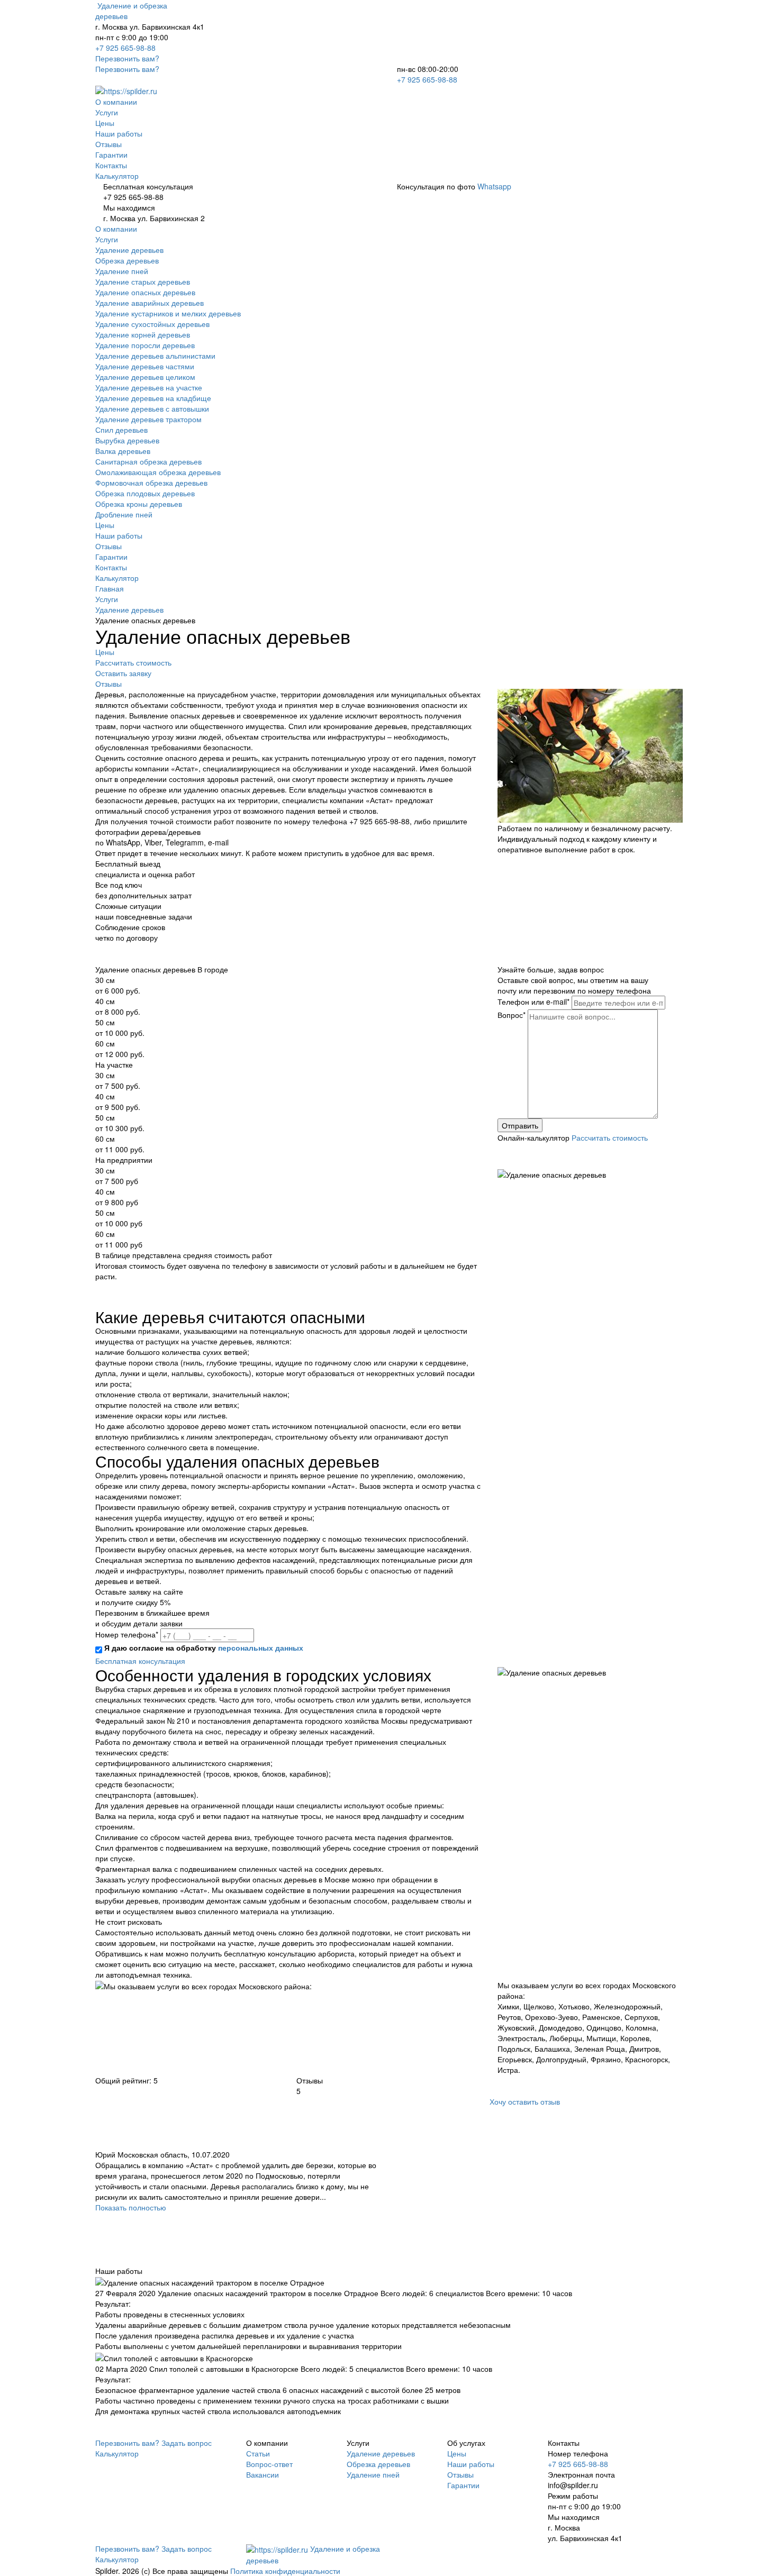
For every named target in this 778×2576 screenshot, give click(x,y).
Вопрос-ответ (269, 2464)
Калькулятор (117, 176)
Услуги (107, 112)
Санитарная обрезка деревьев (148, 461)
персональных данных (261, 1647)
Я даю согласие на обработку (204, 1647)
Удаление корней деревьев (143, 334)
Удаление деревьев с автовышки (152, 408)
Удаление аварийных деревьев (150, 303)
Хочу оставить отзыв (525, 2101)
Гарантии (111, 154)
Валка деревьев (123, 451)
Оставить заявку (123, 673)
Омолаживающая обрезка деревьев (158, 472)
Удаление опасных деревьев (145, 292)
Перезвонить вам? (127, 58)
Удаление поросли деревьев (145, 345)
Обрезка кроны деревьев (139, 504)
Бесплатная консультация (140, 1661)
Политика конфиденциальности (285, 2571)
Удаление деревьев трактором (148, 419)
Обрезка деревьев (127, 260)
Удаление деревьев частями (145, 366)
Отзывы (108, 144)
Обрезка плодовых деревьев (145, 493)
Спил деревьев (121, 430)
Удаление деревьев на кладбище (153, 398)
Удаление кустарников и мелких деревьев (168, 313)
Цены (105, 123)
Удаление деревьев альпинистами (155, 356)
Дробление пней (124, 514)
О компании (116, 102)
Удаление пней (122, 271)
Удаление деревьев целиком (145, 377)
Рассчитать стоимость (133, 662)
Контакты (111, 165)
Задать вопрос (187, 2443)
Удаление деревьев (129, 250)
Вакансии (263, 2474)
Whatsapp (494, 186)
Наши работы (119, 133)
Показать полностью (131, 2207)
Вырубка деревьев (127, 440)
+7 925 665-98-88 (125, 48)
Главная (110, 588)
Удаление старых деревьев (143, 281)
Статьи (258, 2453)
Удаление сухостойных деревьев (152, 324)
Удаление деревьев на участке (149, 387)
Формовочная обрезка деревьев (151, 483)
